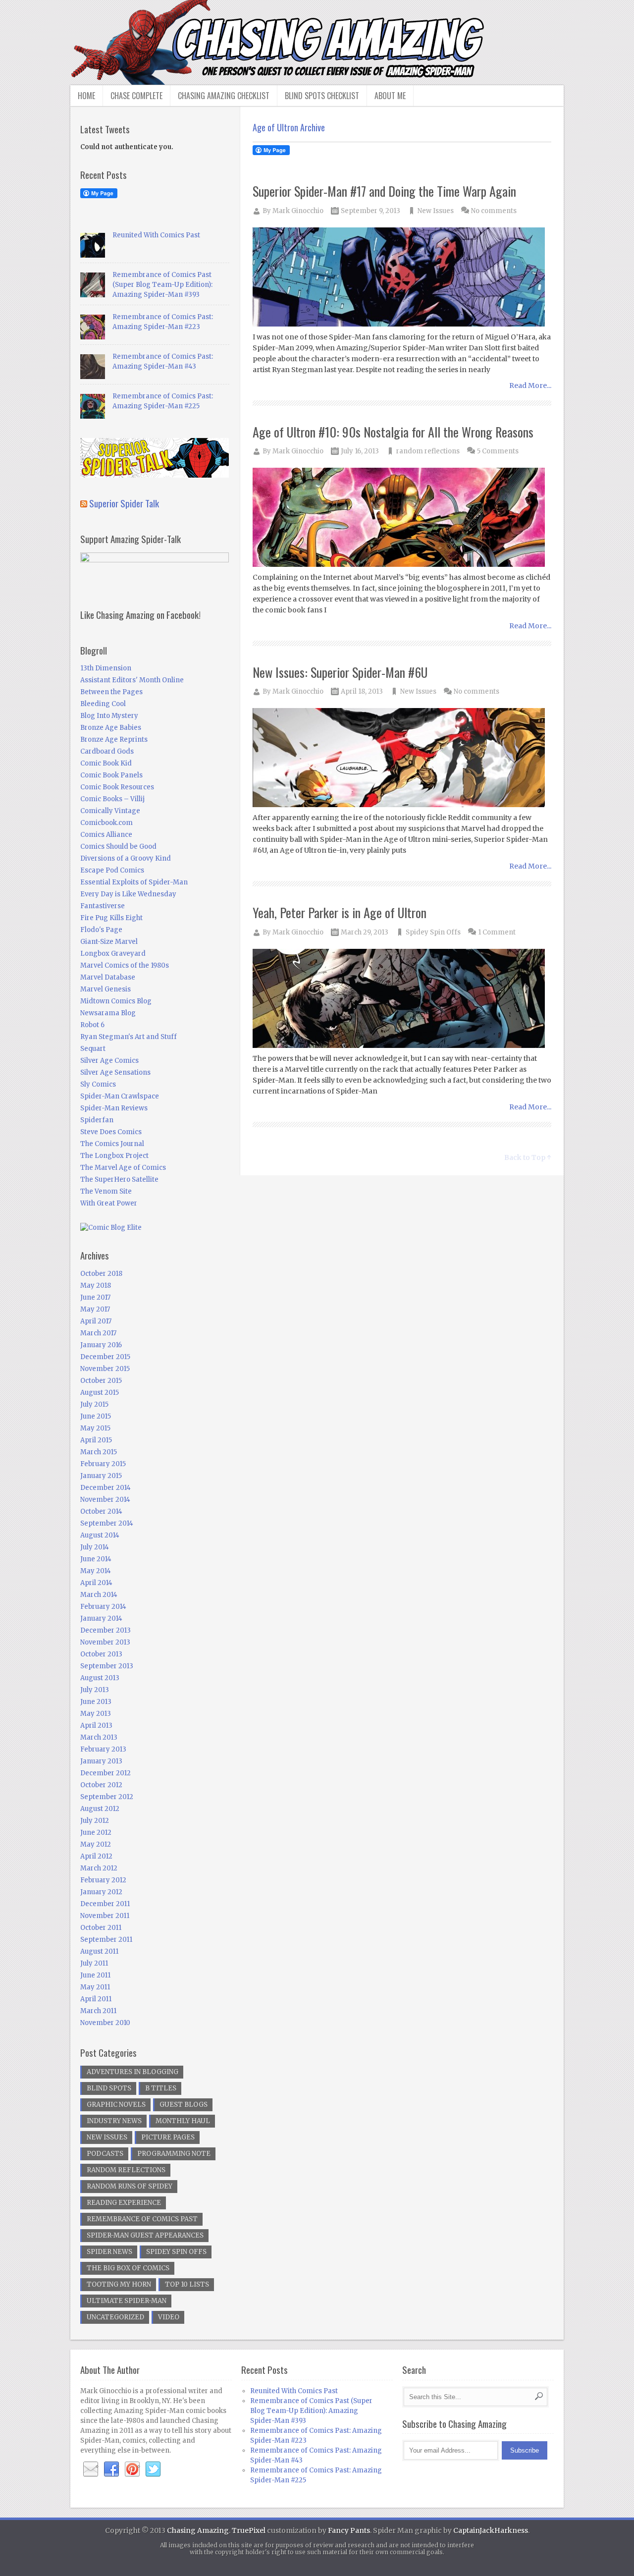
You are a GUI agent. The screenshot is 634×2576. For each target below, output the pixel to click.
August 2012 (100, 1809)
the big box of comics (128, 2268)
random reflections (428, 451)
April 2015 (96, 1440)
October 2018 (101, 1274)
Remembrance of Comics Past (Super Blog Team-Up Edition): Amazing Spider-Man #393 (162, 285)
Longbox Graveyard (113, 954)
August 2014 (100, 1535)
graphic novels (116, 2105)
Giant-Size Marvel (109, 942)
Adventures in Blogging (132, 2072)
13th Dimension (106, 668)
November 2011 (105, 1916)
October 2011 (101, 1928)
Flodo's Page (101, 930)
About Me (390, 96)
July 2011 (94, 1963)
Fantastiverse (103, 906)
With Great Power (109, 1203)
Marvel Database (108, 977)
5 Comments (498, 451)
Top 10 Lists (187, 2284)
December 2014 (106, 1488)
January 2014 (101, 1618)
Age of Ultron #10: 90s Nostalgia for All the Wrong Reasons (393, 432)
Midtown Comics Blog (116, 1001)
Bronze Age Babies (111, 728)
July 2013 (95, 1690)
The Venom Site (106, 1191)
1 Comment (497, 932)
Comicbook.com (106, 823)
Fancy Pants (349, 2530)
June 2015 (96, 1416)
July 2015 (94, 1404)
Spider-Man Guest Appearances (145, 2235)
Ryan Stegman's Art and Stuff (129, 1037)
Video (169, 2317)
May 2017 (95, 1309)
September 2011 (106, 1940)
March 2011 (98, 2011)
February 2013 (103, 1749)
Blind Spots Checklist (322, 96)
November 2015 (105, 1369)
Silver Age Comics (109, 1061)
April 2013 (96, 1726)
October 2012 (101, 1785)
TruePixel (249, 2530)
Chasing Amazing (198, 2530)
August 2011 (99, 1951)
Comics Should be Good (118, 847)
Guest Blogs (184, 2105)
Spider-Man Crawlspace (120, 1096)
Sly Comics (98, 1084)
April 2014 (96, 1583)
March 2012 (99, 1868)
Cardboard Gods (107, 751)
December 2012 (106, 1773)
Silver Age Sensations (115, 1072)
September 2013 (107, 1666)
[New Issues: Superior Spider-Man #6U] (402, 758)
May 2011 (95, 1987)
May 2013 (96, 1714)
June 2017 (95, 1297)
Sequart (93, 1049)
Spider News (109, 2252)
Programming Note (174, 2154)
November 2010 (105, 2023)
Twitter (153, 2469)
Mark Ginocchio (298, 211)
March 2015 (99, 1452)
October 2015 (101, 1381)
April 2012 (96, 1856)
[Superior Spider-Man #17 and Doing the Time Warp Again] (402, 278)
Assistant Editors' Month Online (132, 680)
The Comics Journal (112, 1144)
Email (91, 2469)
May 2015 (95, 1428)
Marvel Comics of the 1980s (125, 965)
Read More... (530, 385)
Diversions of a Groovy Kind (126, 858)
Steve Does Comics (111, 1132)
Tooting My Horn (119, 2284)
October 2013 (101, 1654)
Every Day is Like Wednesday (128, 894)
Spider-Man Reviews (114, 1108)
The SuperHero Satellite (119, 1179)
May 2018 (96, 1286)
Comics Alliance (106, 835)
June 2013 (96, 1702)
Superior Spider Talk (124, 503)
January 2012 (101, 1892)
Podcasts (105, 2154)
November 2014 (105, 1500)
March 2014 (99, 1595)
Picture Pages (168, 2137)
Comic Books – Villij (112, 799)
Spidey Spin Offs (433, 932)
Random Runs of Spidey (130, 2186)
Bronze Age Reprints (114, 740)
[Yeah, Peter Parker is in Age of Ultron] (402, 999)
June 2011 (95, 1975)
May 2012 (96, 1844)
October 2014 (101, 1511)
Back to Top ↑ (528, 1157)
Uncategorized (115, 2317)
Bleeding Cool (103, 704)
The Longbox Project (114, 1156)
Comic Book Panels (111, 775)
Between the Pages (111, 692)
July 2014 (95, 1547)
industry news (114, 2121)
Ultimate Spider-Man (127, 2301)
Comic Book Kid (106, 763)
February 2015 (103, 1464)
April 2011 (96, 1999)
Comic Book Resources (117, 787)
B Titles (161, 2088)
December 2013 (106, 1630)
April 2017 (96, 1321)
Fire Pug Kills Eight (111, 918)
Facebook (111, 2469)
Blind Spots (109, 2088)
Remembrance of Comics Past (142, 2219)
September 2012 (107, 1797)
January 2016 (101, 1345)
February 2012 (103, 1880)
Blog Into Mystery (109, 716)
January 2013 (101, 1761)
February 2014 (103, 1607)
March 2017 (98, 1333)
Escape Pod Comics (112, 870)
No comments (494, 211)
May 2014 (96, 1571)
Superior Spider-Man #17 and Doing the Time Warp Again (384, 191)
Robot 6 (92, 1025)
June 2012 (96, 1833)
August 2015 (100, 1393)
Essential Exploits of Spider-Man (134, 882)
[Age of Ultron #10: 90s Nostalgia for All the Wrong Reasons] (402, 518)
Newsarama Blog (108, 1013)
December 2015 (105, 1357)
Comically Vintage (110, 811)
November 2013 (105, 1642)
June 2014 (96, 1559)
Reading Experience (124, 2203)
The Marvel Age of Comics (123, 1168)
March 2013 (99, 1737)
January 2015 (101, 1476)
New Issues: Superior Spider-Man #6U (340, 672)
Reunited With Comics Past (156, 235)
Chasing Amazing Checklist (224, 96)
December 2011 (105, 1904)
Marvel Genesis (106, 989)
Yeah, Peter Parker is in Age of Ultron (340, 912)
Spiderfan (97, 1120)
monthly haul (183, 2121)
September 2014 (107, 1523)
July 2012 (95, 1821)
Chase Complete (136, 96)
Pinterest (132, 2469)
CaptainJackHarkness (491, 2530)
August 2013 (100, 1678)
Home (86, 96)
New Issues (436, 211)
